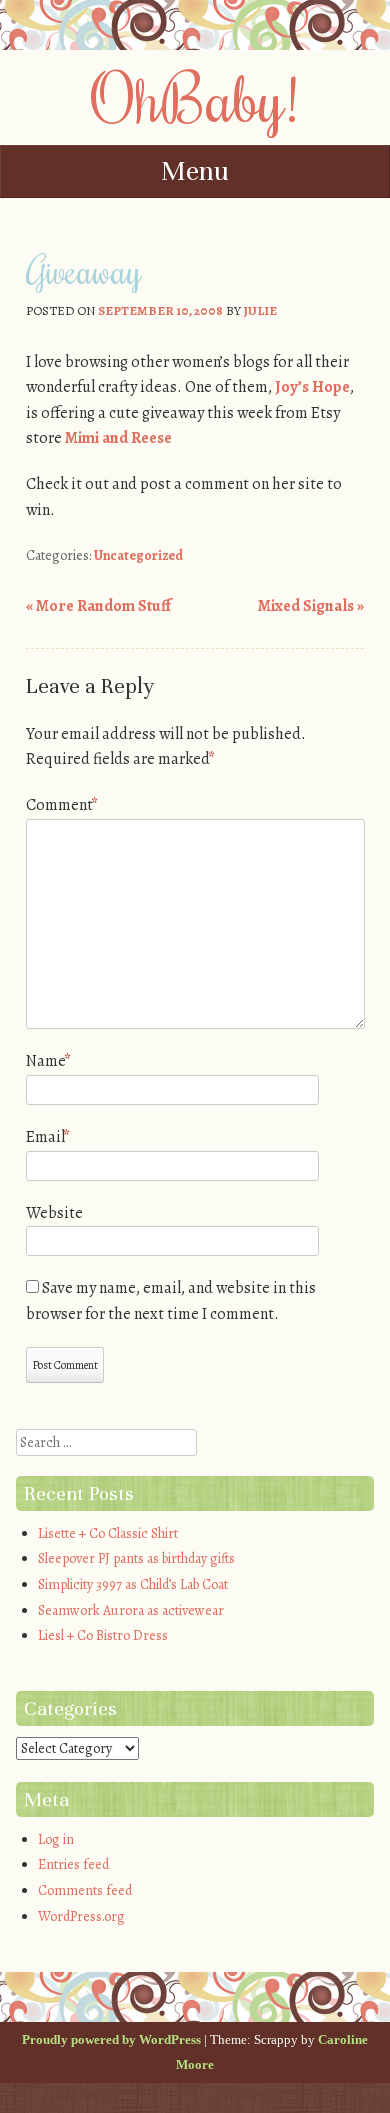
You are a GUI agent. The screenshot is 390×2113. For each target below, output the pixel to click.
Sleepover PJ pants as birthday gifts (136, 1558)
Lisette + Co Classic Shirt (108, 1533)
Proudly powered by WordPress (111, 2039)
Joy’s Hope (312, 387)
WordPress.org (81, 1916)
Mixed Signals (311, 606)
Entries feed (73, 1864)
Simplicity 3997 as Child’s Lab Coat (133, 1584)
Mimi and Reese (118, 438)
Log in (56, 1839)
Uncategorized (138, 555)
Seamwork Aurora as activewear (131, 1610)
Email (48, 1137)
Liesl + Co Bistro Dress (103, 1635)
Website (54, 1213)
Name (48, 1061)
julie (260, 310)
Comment (62, 805)
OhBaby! (195, 97)
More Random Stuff (98, 606)
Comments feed (85, 1890)
